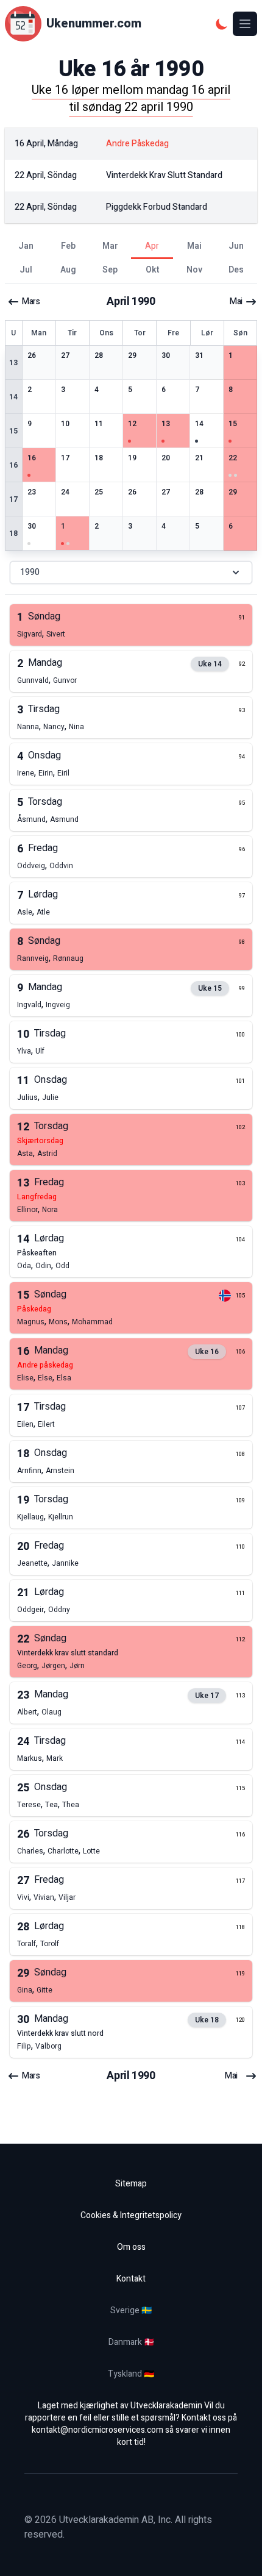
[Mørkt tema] (222, 24)
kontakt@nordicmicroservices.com (97, 2430)
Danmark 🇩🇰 (131, 2342)
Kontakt (131, 2279)
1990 (30, 572)
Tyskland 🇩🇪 (131, 2374)
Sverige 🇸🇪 (131, 2310)
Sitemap (131, 2184)
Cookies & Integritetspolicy (131, 2215)
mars (31, 302)
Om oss (131, 2247)
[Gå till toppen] (240, 2554)
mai (236, 302)
